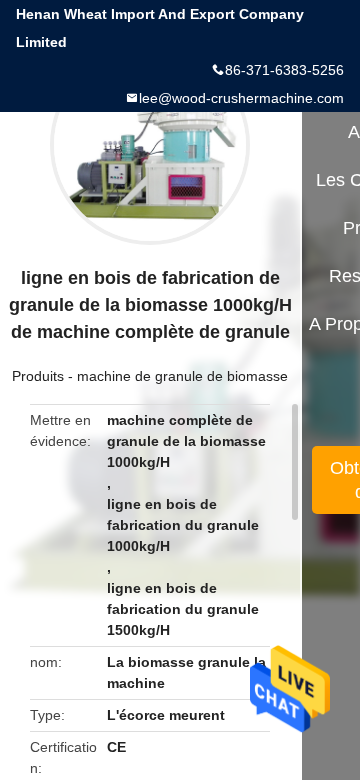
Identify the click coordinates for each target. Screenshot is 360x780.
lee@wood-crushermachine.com (241, 98)
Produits (38, 376)
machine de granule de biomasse (182, 376)
